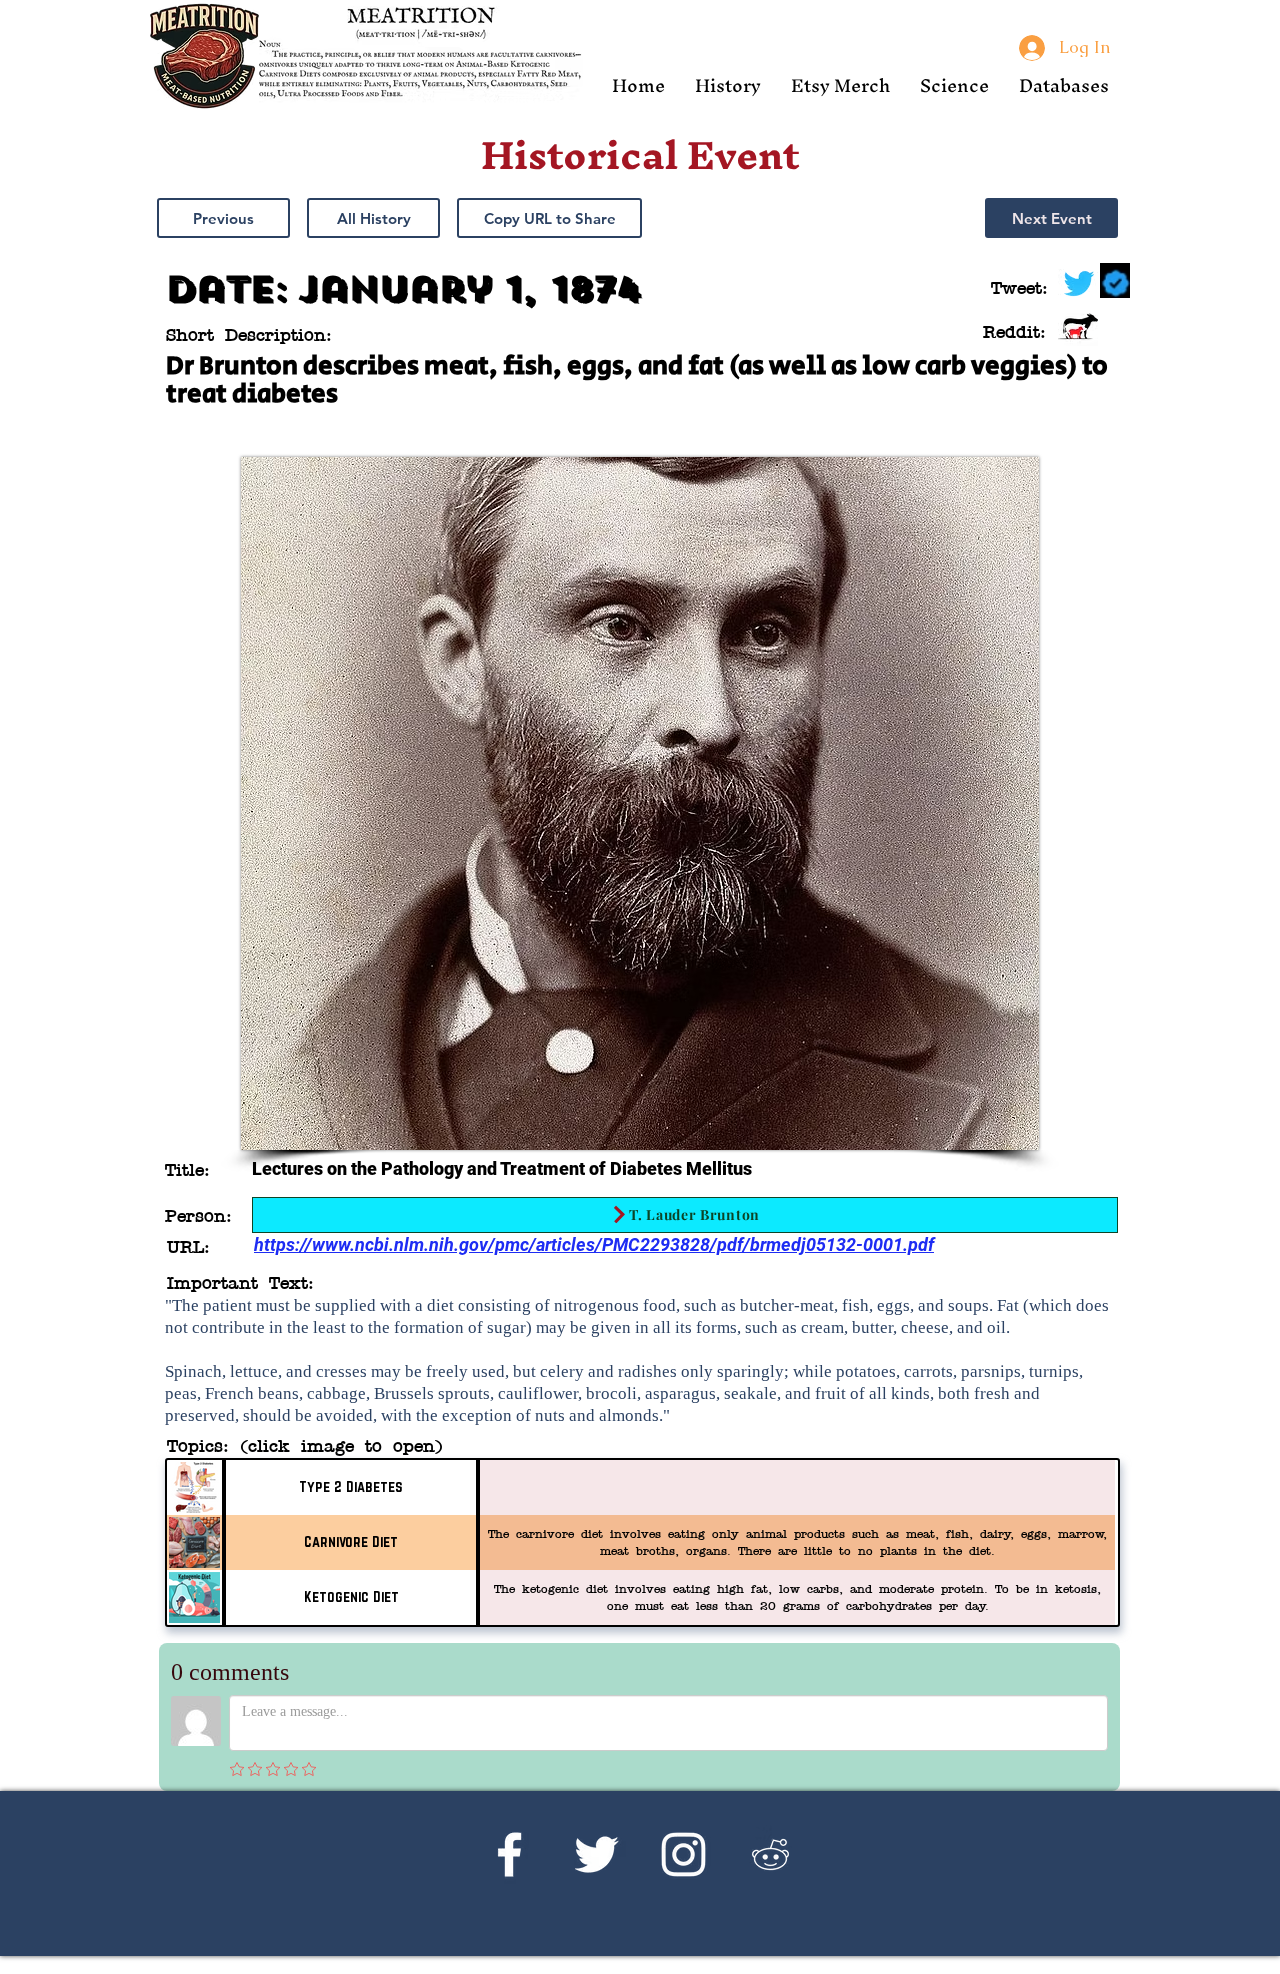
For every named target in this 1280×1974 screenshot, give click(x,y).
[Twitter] (596, 1854)
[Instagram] (683, 1854)
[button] (728, 85)
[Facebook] (509, 1854)
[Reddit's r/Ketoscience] (770, 1854)
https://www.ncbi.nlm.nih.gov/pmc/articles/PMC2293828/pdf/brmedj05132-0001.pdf (594, 1244)
